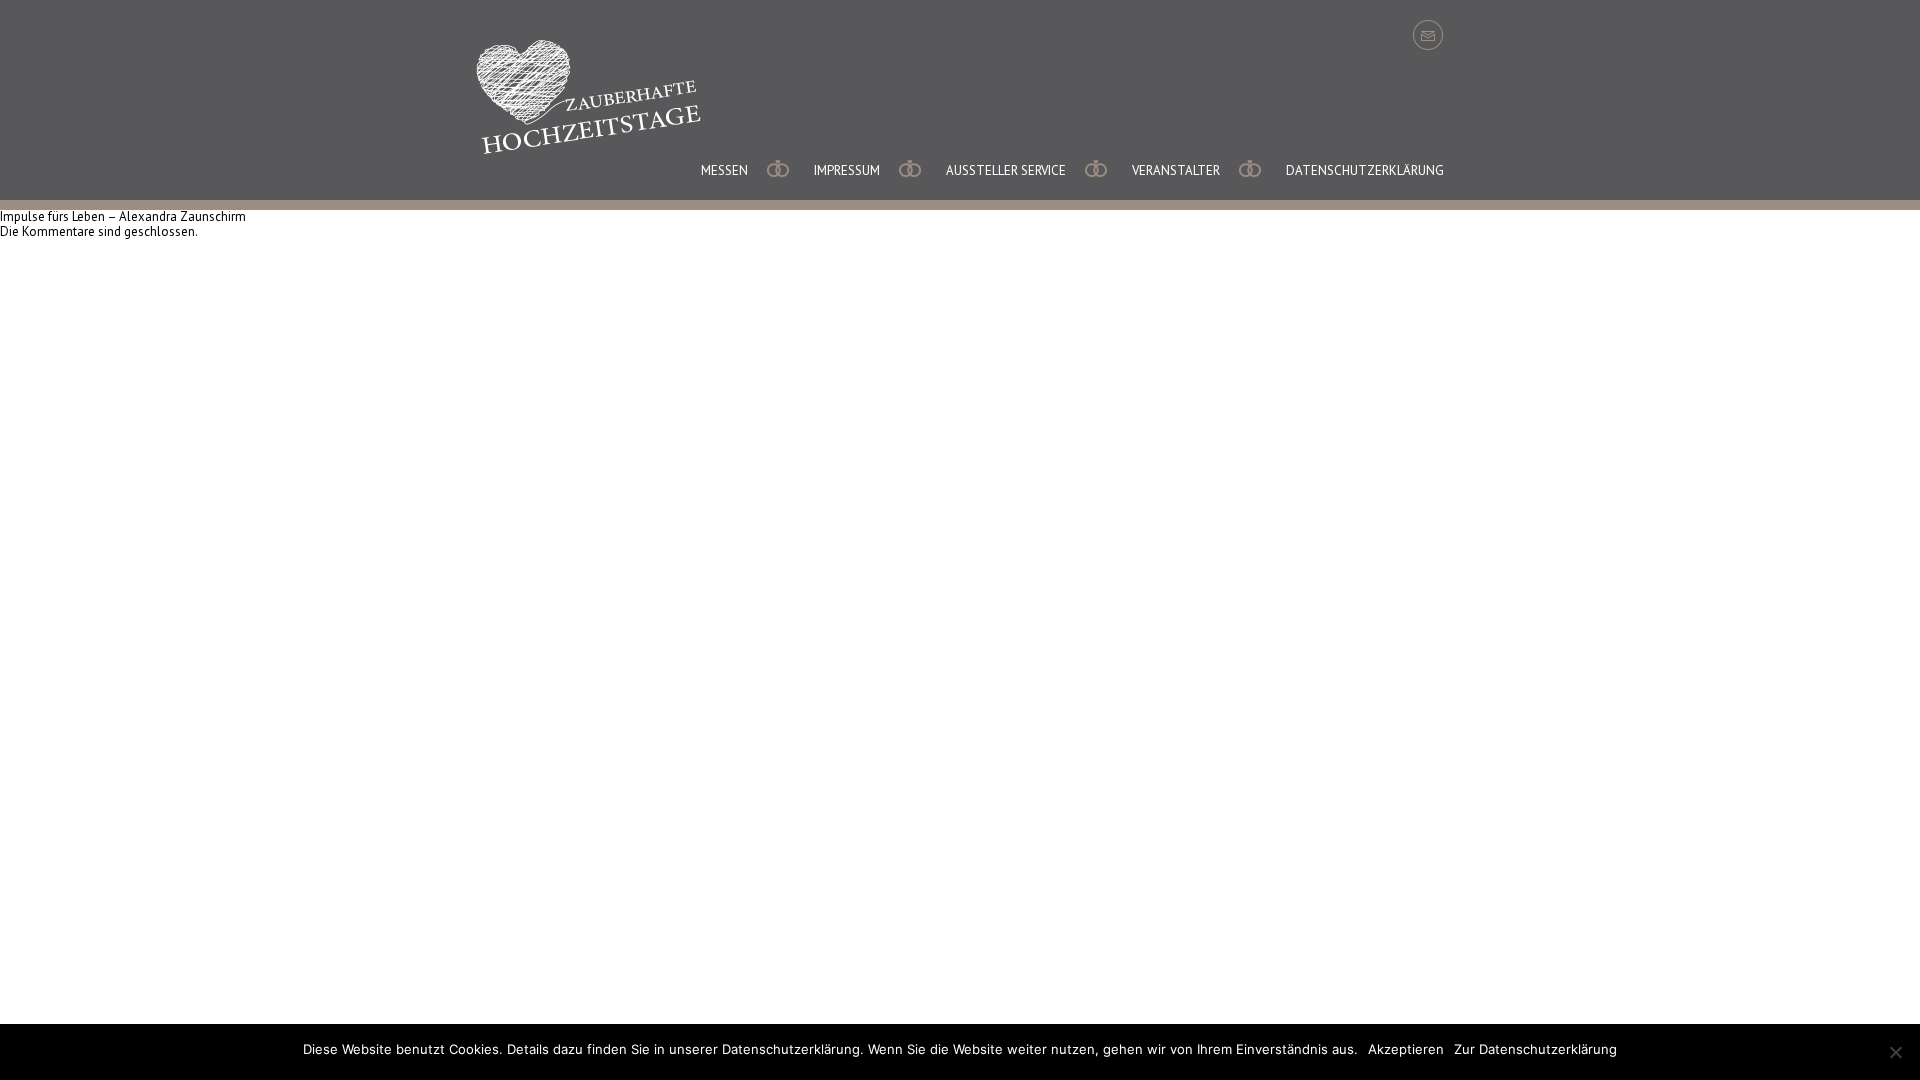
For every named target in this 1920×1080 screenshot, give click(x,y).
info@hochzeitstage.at (1428, 35)
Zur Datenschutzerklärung (1535, 1049)
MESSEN (724, 170)
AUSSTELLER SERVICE (1006, 170)
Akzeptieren (1406, 1049)
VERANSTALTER (1176, 170)
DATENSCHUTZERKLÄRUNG (1365, 170)
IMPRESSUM (847, 170)
